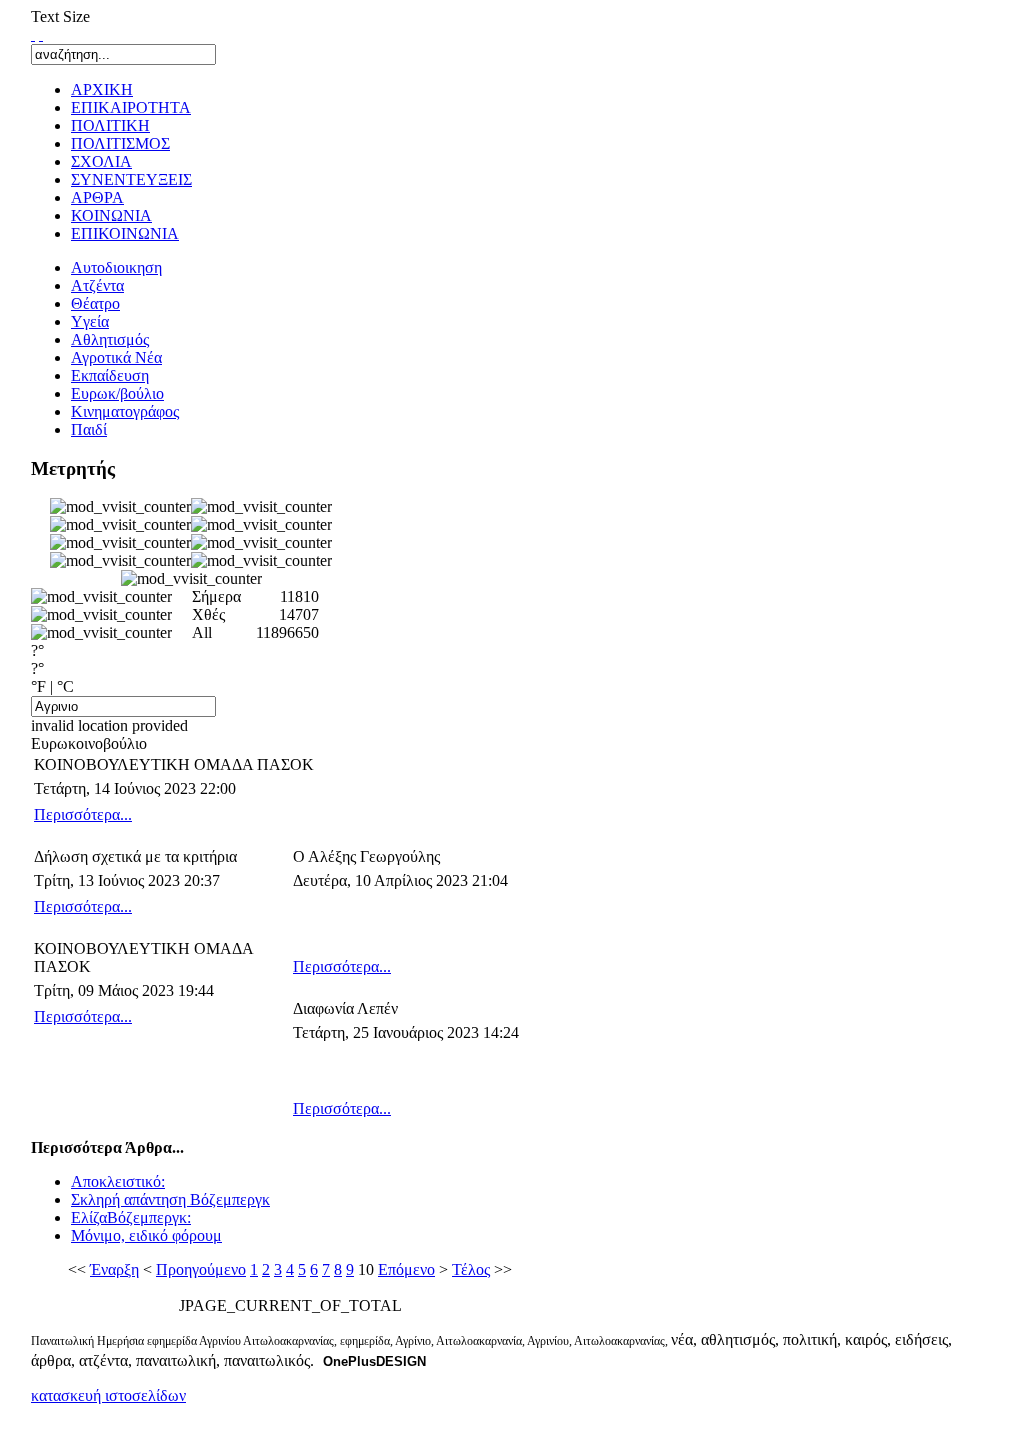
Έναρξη (114, 1269)
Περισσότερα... (83, 814)
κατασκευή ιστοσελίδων (108, 1395)
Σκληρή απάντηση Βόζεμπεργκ (170, 1199)
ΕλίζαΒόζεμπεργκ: (131, 1217)
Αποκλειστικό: (118, 1181)
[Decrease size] (41, 34)
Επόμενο (406, 1269)
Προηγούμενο (201, 1269)
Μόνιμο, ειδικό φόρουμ (146, 1235)
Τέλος (471, 1269)
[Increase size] (33, 34)
